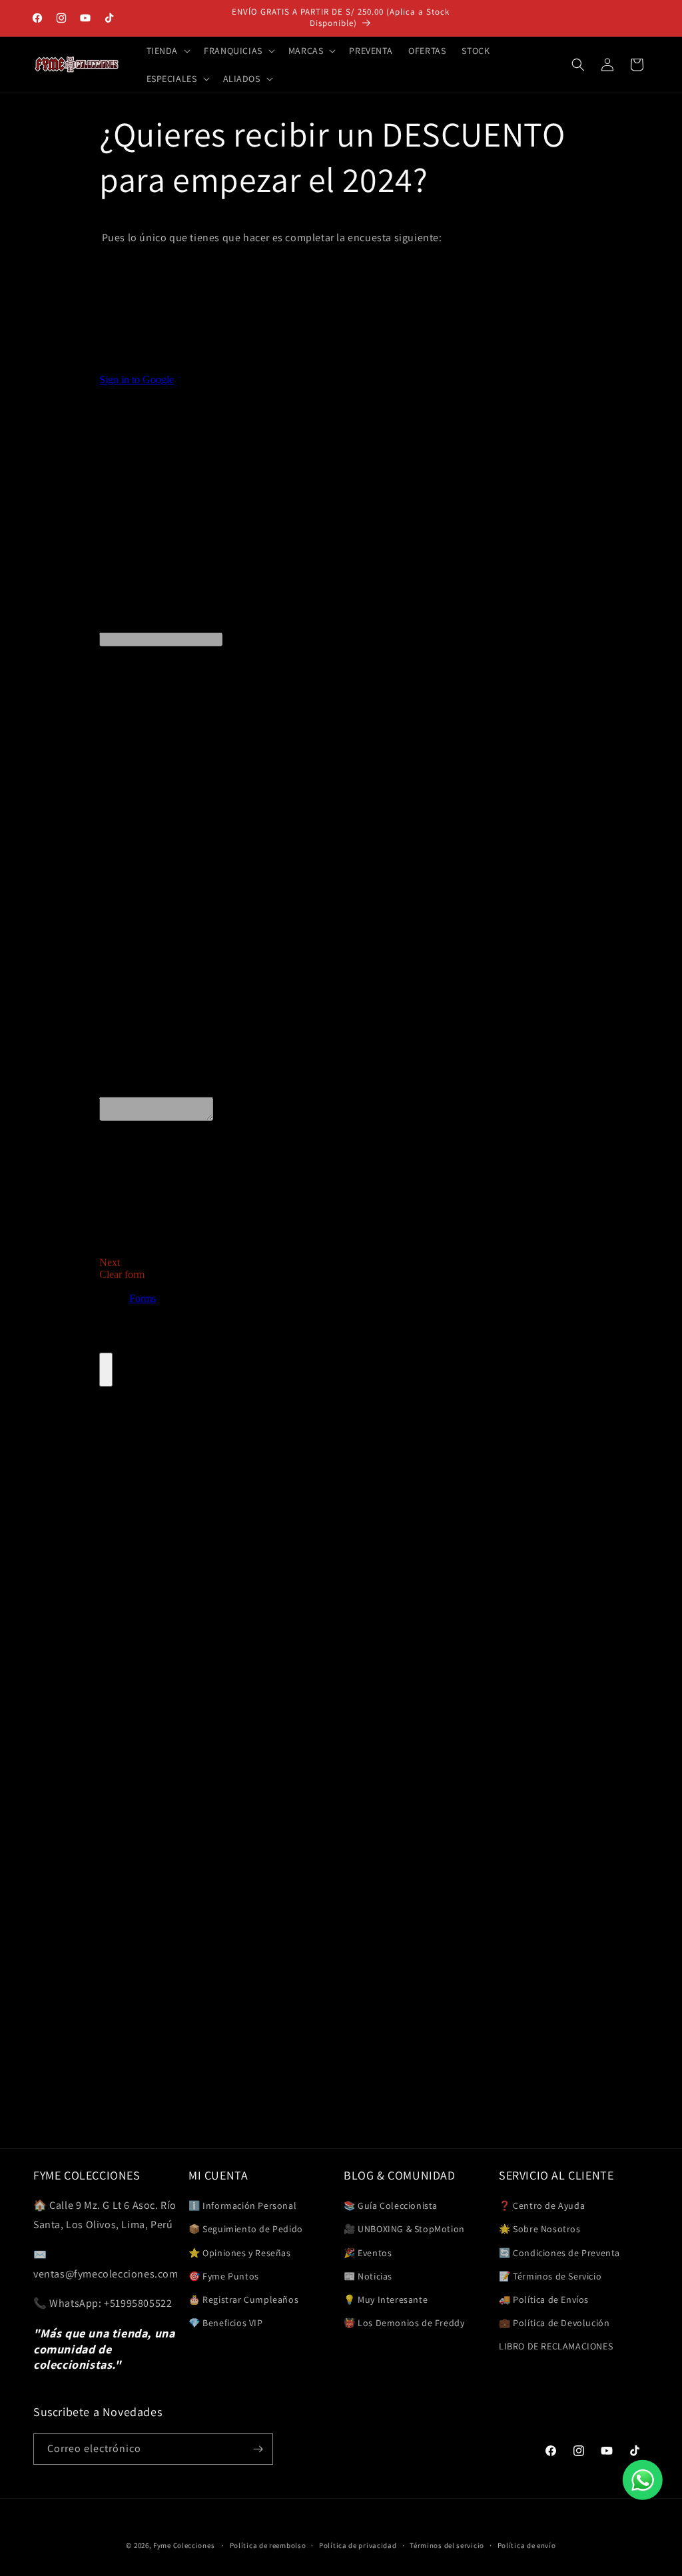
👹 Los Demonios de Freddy (404, 2323)
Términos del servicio (447, 2545)
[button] (168, 51)
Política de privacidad (358, 2545)
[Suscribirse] (258, 2449)
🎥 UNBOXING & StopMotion (404, 2229)
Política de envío (527, 2545)
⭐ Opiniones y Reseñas (240, 2253)
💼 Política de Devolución (554, 2323)
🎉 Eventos (368, 2253)
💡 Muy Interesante (386, 2299)
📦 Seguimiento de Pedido (246, 2229)
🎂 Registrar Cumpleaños (243, 2299)
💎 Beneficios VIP (226, 2323)
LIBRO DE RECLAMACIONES (556, 2346)
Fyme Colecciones (184, 2545)
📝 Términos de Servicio (550, 2276)
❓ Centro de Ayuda (542, 2206)
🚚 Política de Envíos (544, 2299)
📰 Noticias (368, 2276)
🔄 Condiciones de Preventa (559, 2253)
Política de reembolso (268, 2545)
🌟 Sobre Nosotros (540, 2229)
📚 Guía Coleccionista (391, 2206)
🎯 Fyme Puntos (224, 2276)
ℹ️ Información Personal (242, 2206)
